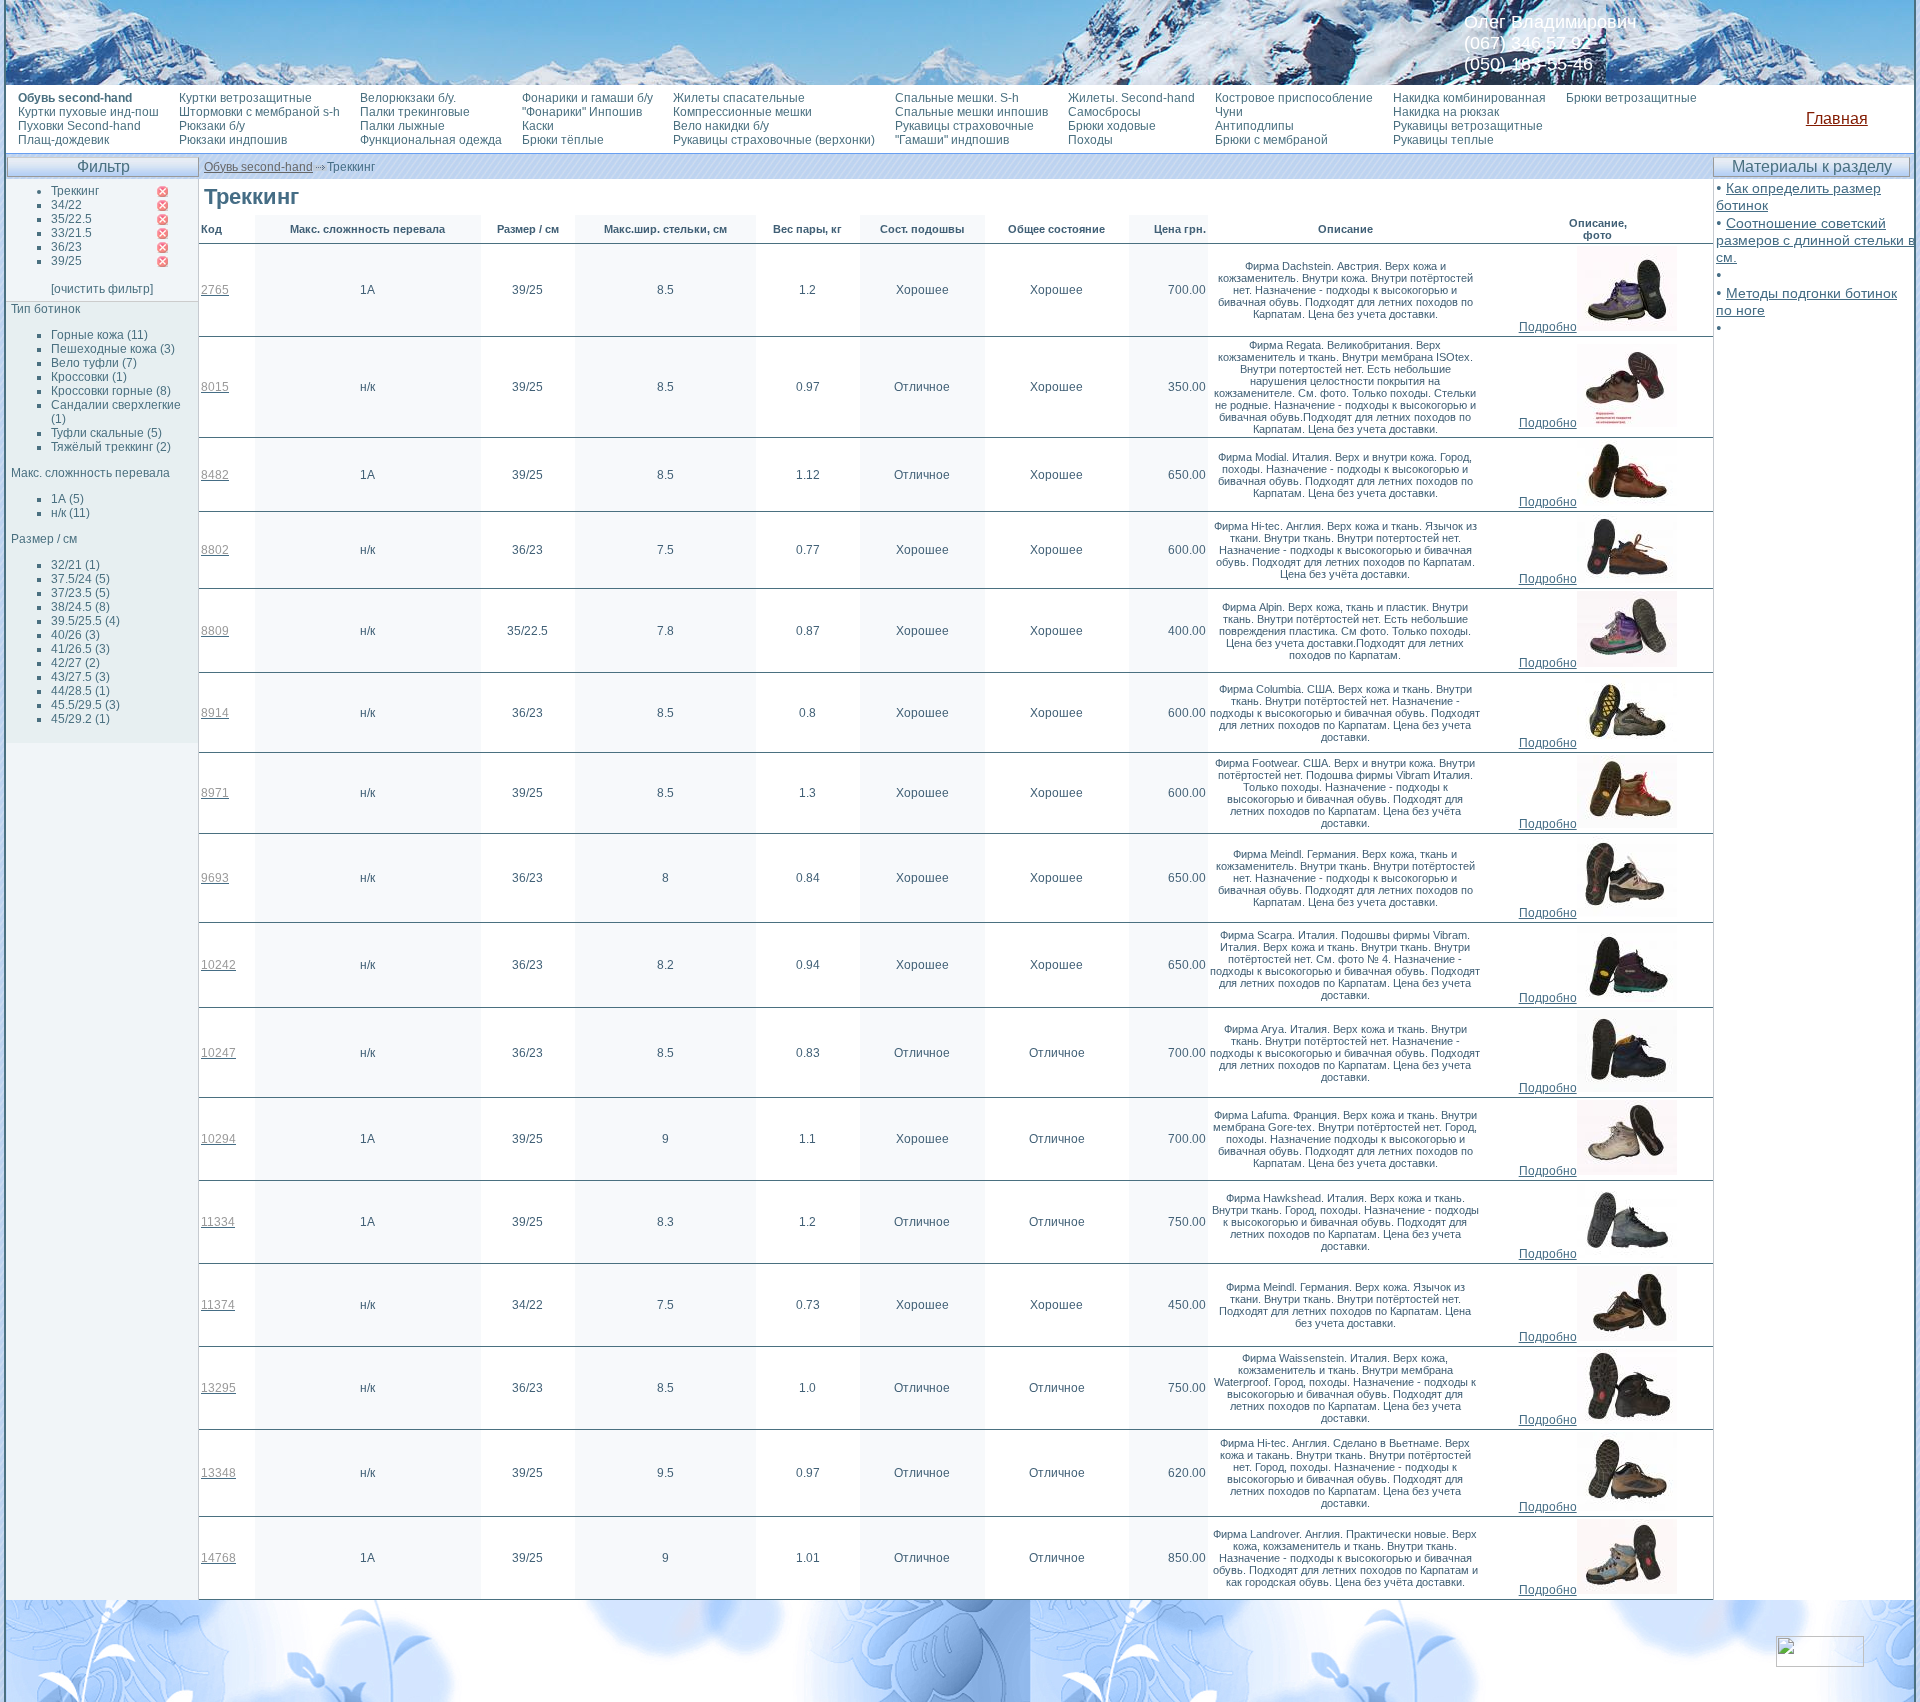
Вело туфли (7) (94, 363)
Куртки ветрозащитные (245, 98)
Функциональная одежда (431, 140)
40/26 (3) (75, 635)
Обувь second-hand (258, 167)
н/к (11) (70, 513)
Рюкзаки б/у (212, 126)
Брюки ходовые (1112, 126)
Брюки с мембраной (1271, 140)
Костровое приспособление (1294, 98)
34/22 (66, 205)
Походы (1090, 140)
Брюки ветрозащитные (1631, 98)
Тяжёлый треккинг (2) (111, 447)
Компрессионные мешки (742, 112)
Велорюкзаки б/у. (408, 98)
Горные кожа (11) (99, 335)
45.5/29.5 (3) (85, 705)
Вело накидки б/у (721, 126)
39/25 (66, 261)
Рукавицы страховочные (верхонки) (774, 140)
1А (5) (67, 499)
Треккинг (75, 191)
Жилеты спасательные (739, 98)
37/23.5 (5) (80, 593)
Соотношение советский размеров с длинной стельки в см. (1815, 240)
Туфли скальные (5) (106, 433)
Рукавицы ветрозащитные (1468, 126)
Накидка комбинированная (1469, 98)
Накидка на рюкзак (1446, 112)
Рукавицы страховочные (964, 126)
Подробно (1548, 327)
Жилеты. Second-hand (1131, 98)
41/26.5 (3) (80, 649)
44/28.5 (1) (80, 691)
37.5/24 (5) (80, 579)
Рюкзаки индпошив (233, 140)
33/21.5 (71, 233)
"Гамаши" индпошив (952, 140)
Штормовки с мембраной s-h (259, 112)
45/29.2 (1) (80, 719)
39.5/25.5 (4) (85, 621)
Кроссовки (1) (89, 377)
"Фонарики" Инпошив (582, 112)
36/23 (66, 247)
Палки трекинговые (415, 112)
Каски (538, 126)
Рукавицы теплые (1443, 140)
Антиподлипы (1254, 126)
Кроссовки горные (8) (111, 391)
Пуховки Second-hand (79, 126)
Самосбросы (1104, 112)
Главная (1837, 118)
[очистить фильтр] (102, 289)
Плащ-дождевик (63, 140)
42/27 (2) (75, 663)
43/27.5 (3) (80, 677)
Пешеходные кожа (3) (113, 349)
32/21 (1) (75, 565)
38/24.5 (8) (80, 607)
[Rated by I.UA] (1820, 1661)
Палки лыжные (402, 126)
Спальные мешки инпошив (971, 112)
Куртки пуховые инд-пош (88, 112)
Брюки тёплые (563, 140)
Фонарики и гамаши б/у (587, 98)
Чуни (1229, 112)
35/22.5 (71, 219)
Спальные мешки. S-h (957, 98)
